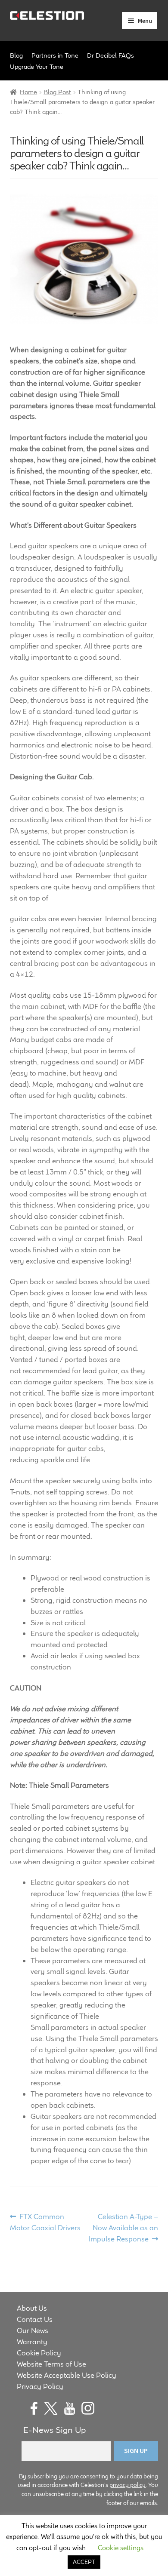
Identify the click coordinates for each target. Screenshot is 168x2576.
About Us (32, 2308)
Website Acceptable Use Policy (67, 2375)
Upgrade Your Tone (37, 66)
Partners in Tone (55, 55)
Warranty (32, 2342)
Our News (33, 2330)
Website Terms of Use (51, 2364)
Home (28, 92)
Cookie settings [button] (121, 2548)
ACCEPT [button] (84, 2562)
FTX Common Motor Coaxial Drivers (45, 2222)
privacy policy (128, 2485)
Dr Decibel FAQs (110, 55)
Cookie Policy (39, 2353)
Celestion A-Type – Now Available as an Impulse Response (123, 2227)
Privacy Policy (40, 2386)
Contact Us (35, 2319)
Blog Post (57, 92)
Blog (16, 55)
